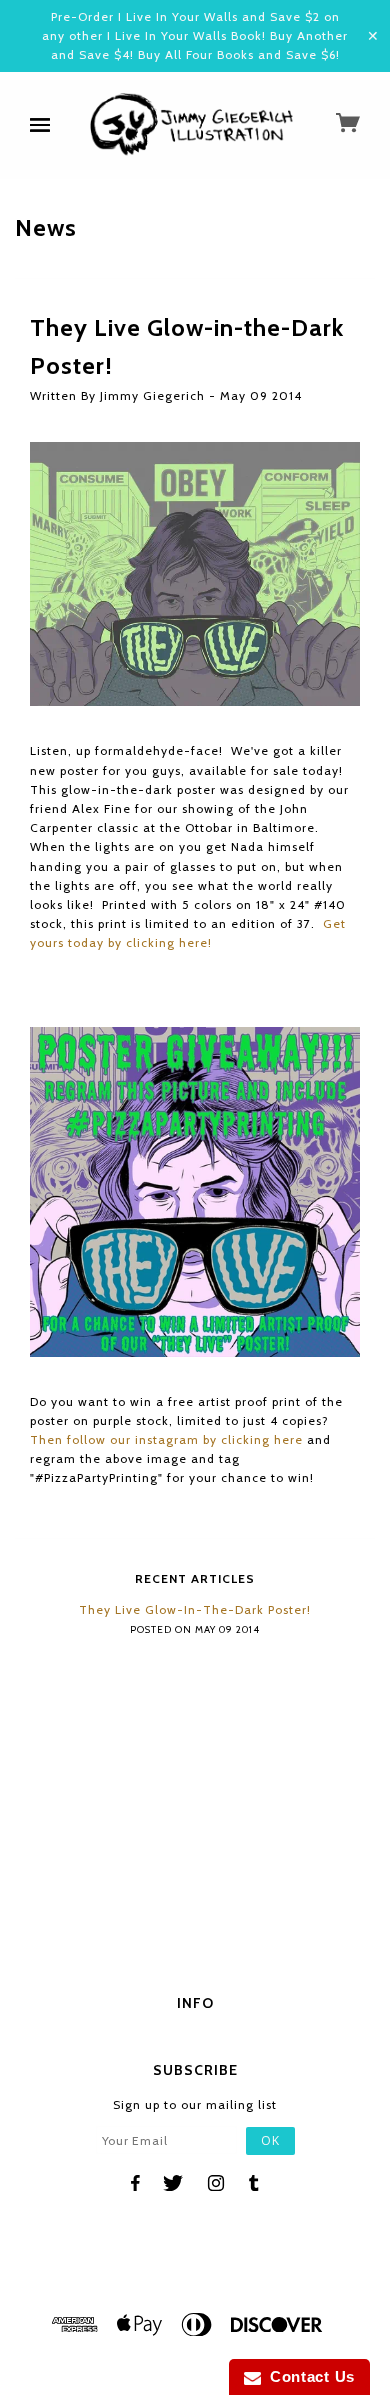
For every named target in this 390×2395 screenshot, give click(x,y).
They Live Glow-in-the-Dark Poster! (195, 1609)
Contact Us (308, 2376)
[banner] (193, 126)
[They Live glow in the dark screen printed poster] (195, 572)
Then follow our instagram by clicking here (166, 1439)
